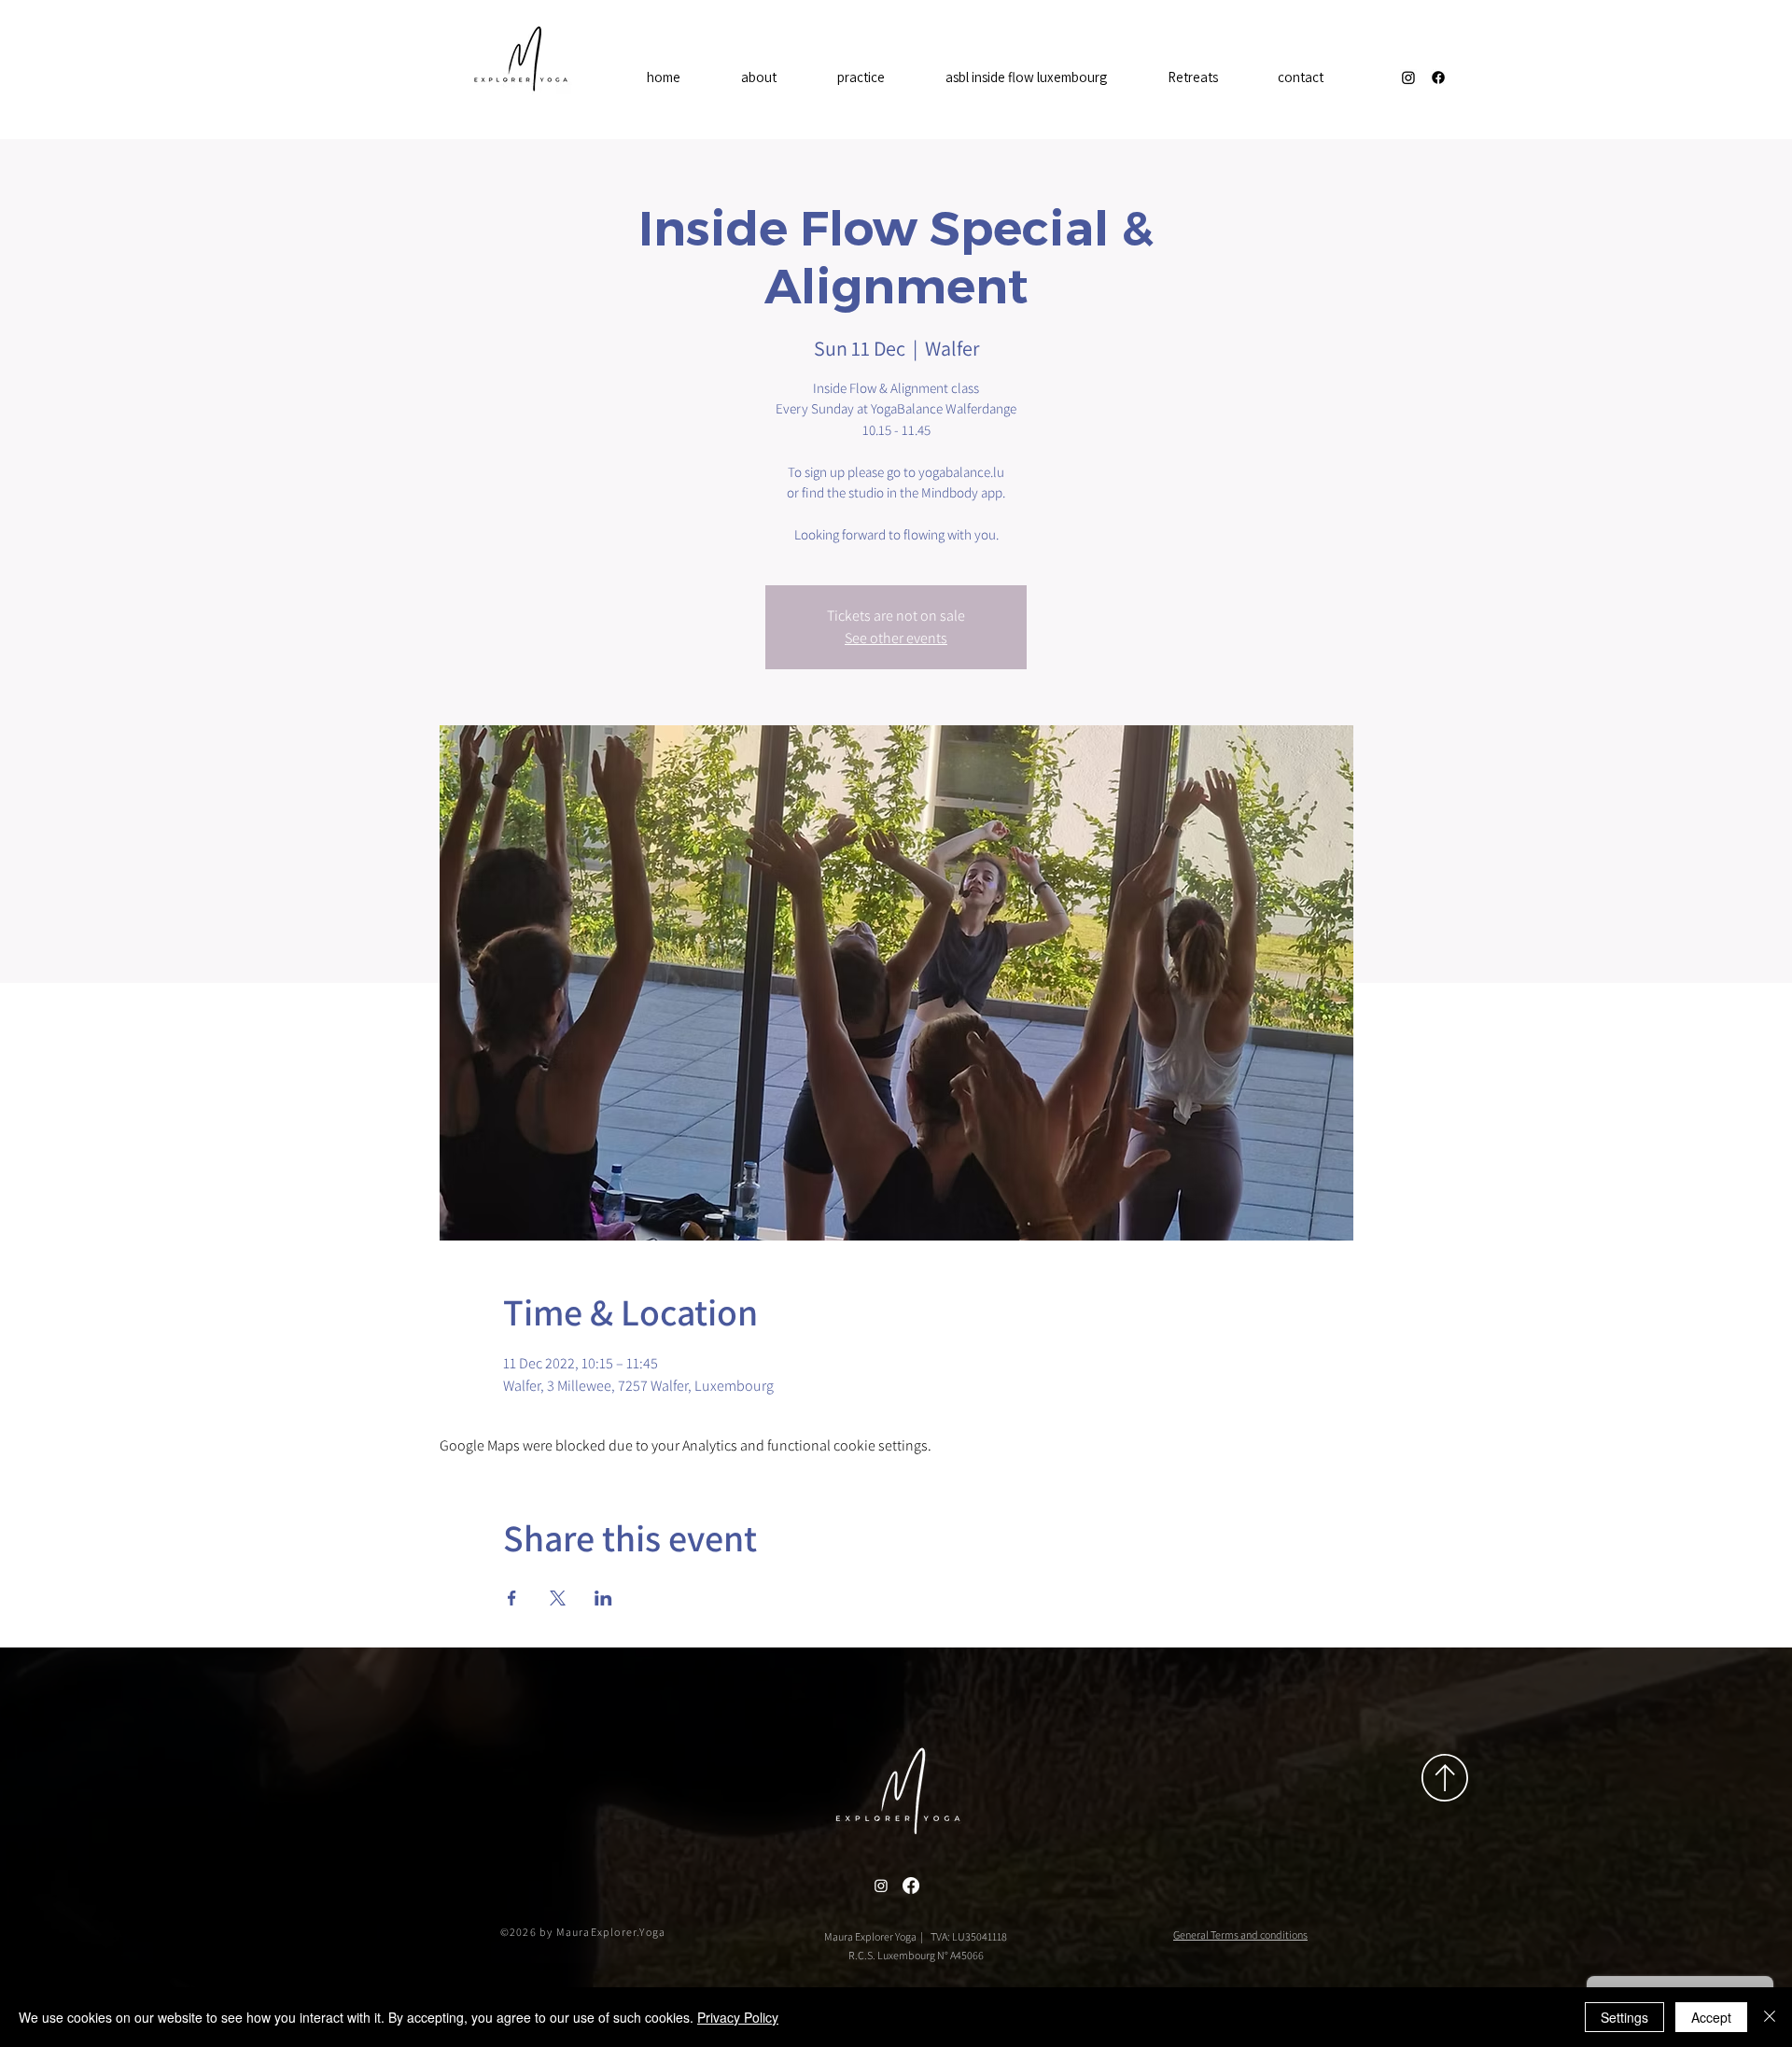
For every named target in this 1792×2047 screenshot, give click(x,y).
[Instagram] (1408, 77)
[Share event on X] (558, 1598)
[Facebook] (1438, 77)
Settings (1624, 2017)
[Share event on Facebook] (512, 1598)
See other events (896, 638)
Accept (1711, 2017)
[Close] (1770, 2017)
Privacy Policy (738, 2017)
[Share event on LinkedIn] (603, 1598)
